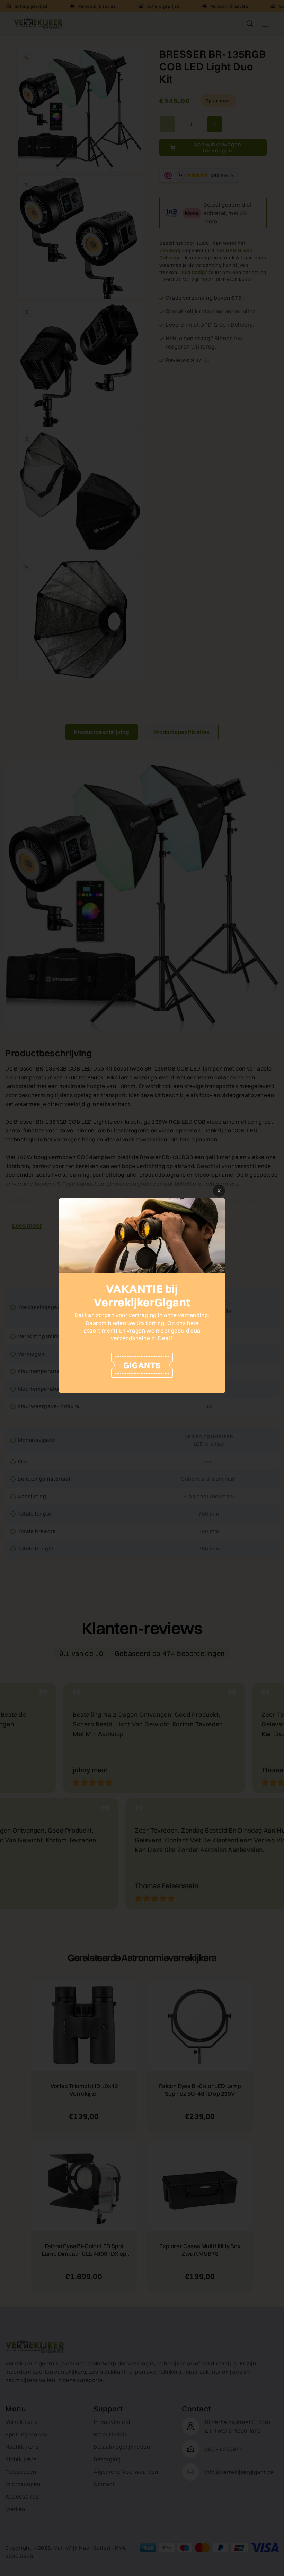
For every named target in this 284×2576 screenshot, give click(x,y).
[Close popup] (219, 1191)
